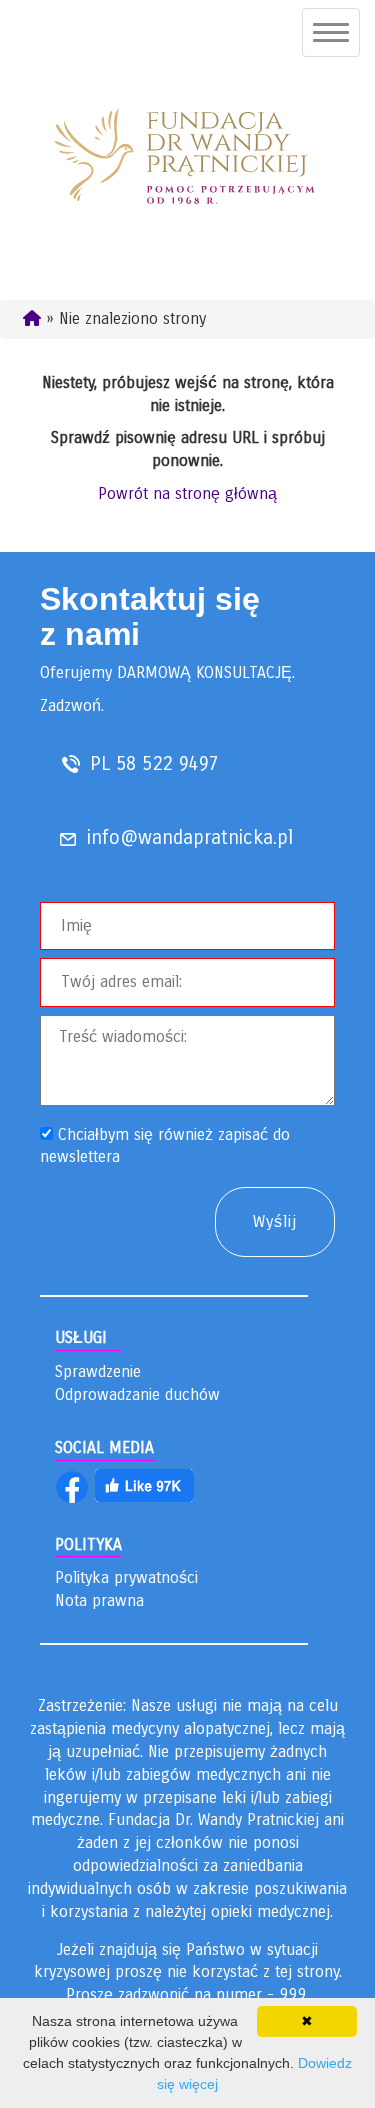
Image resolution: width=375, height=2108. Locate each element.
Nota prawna (99, 1600)
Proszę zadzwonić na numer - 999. (187, 1994)
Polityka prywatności (126, 1577)
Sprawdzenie (98, 1371)
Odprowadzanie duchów (137, 1394)
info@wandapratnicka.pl (190, 837)
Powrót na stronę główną (187, 493)
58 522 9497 (167, 763)
